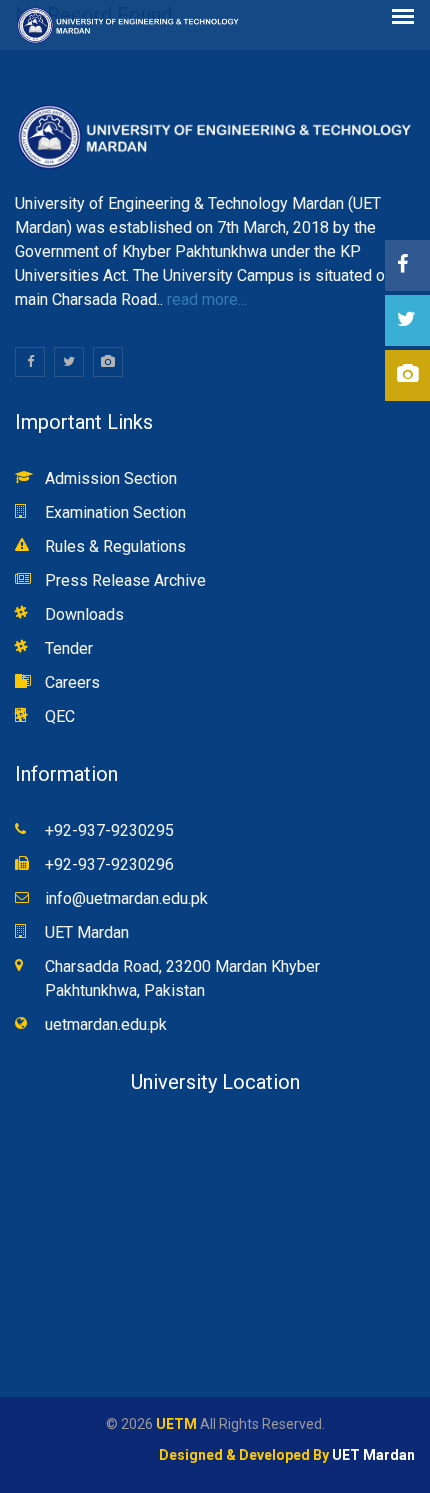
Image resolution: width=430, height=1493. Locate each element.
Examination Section (115, 512)
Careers (72, 682)
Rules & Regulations (115, 546)
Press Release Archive (125, 580)
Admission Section (111, 478)
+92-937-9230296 (109, 864)
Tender (69, 648)
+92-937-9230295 (109, 830)
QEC (60, 716)
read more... (205, 299)
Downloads (84, 614)
